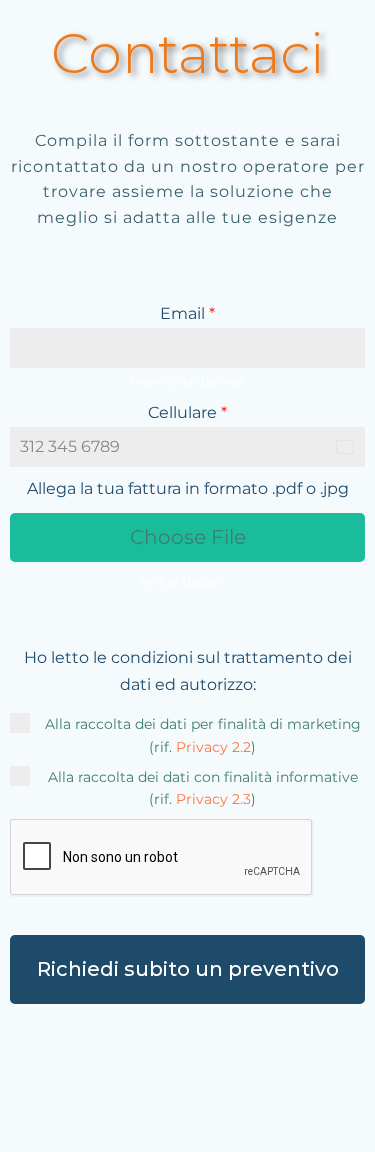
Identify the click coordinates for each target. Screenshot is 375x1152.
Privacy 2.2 (213, 747)
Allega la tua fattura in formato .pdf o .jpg (188, 488)
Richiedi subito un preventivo (188, 969)
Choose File (188, 537)
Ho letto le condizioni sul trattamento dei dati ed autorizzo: (188, 671)
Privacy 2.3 (213, 799)
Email (187, 313)
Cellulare (187, 412)
